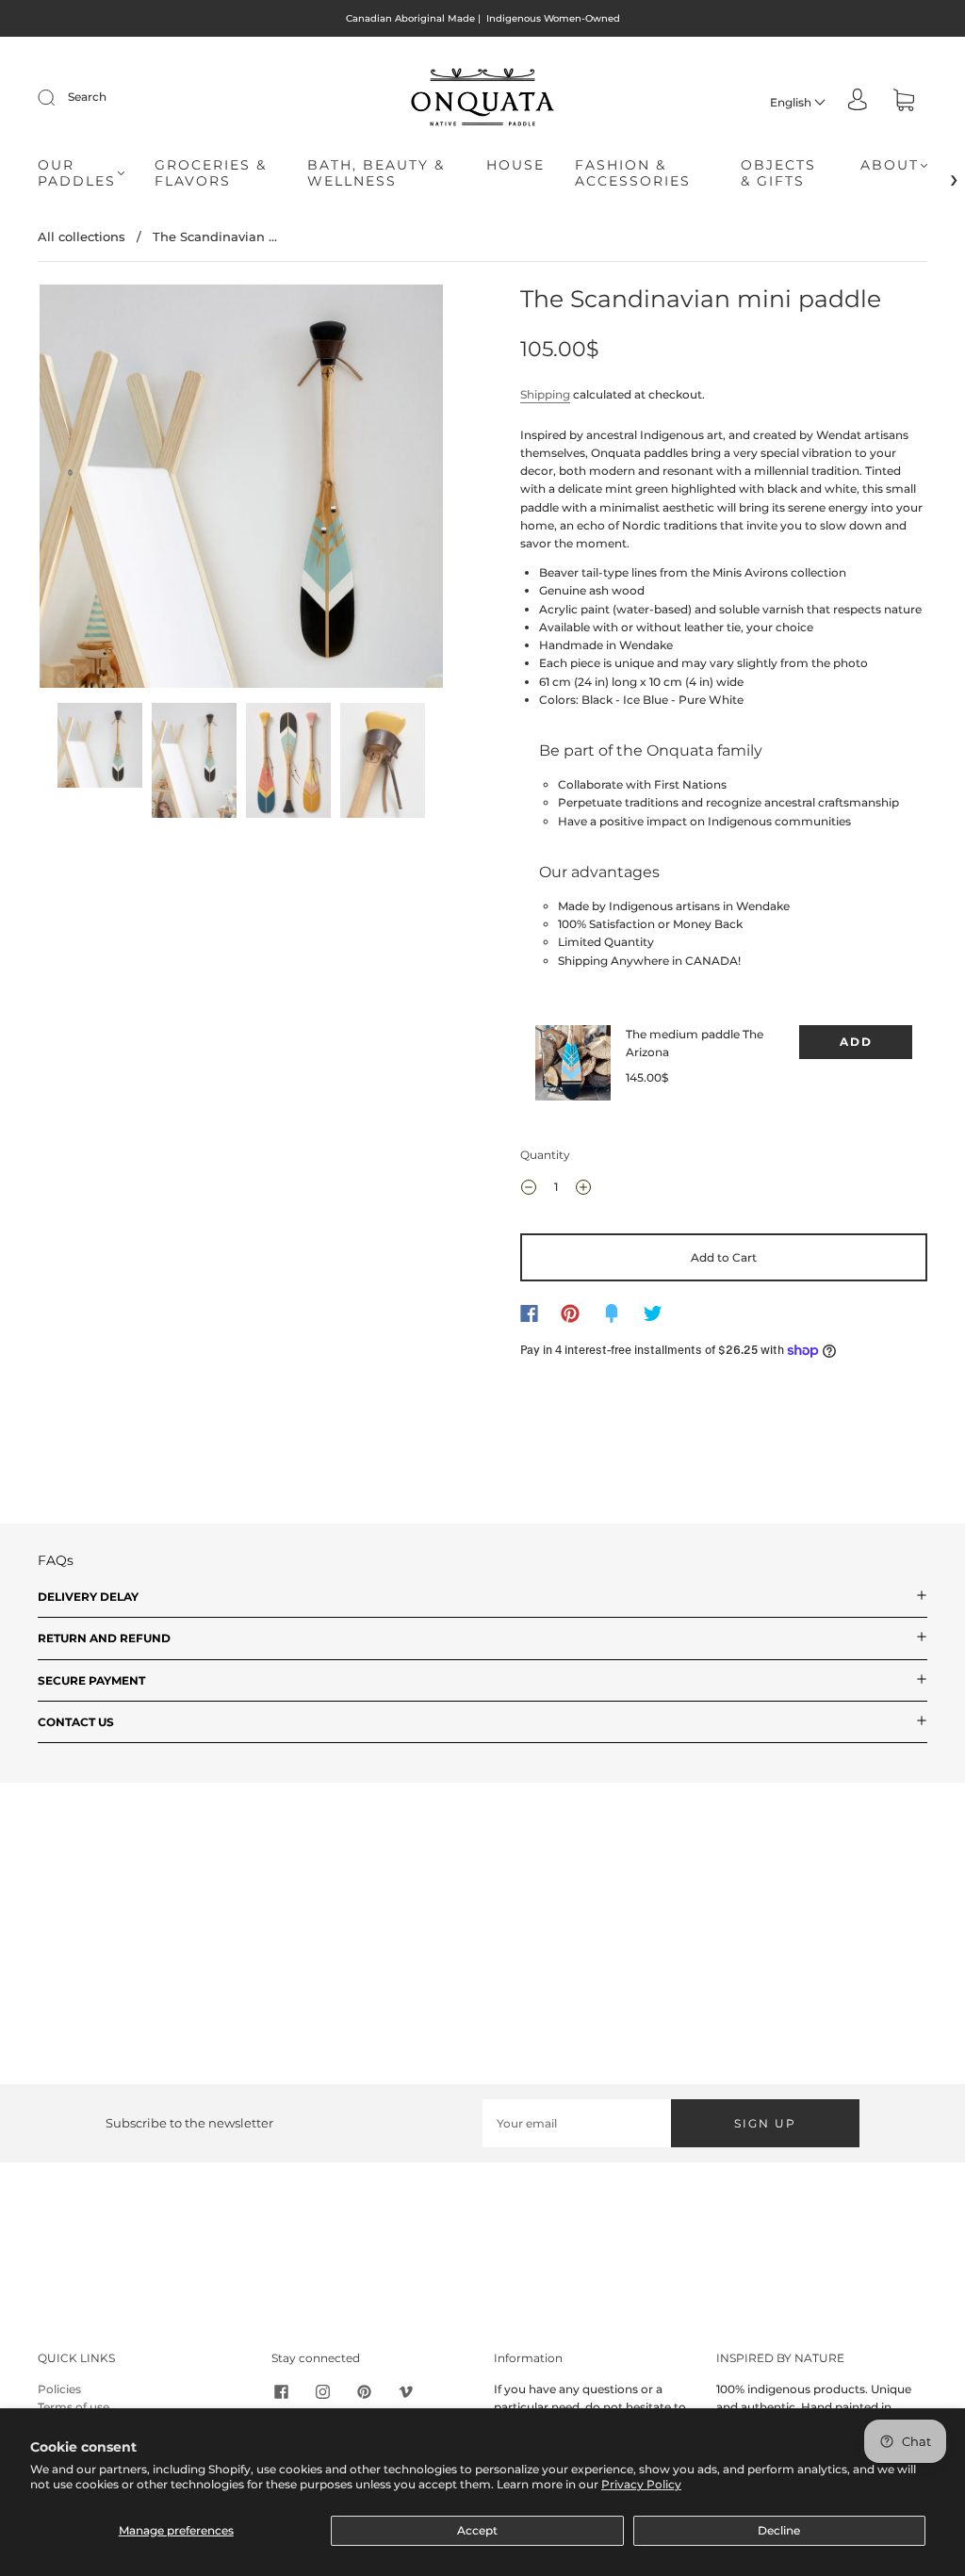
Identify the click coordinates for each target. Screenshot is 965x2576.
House (515, 165)
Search (87, 97)
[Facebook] (529, 1313)
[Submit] (58, 97)
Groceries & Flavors (211, 174)
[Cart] (904, 102)
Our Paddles (77, 174)
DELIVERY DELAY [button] (88, 1597)
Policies (59, 2389)
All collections (82, 236)
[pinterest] (364, 2391)
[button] (80, 490)
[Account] (858, 101)
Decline (779, 2530)
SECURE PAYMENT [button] (91, 1680)
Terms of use (74, 2407)
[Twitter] (653, 1313)
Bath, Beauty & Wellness (376, 174)
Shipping (545, 394)
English (792, 102)
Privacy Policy (641, 2484)
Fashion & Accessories (633, 174)
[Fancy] (612, 1313)
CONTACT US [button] (76, 1722)
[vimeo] (405, 2391)
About (890, 165)
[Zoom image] (242, 490)
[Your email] (577, 2123)
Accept (477, 2530)
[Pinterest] (570, 1313)
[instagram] (322, 2391)
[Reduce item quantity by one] (529, 1190)
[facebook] (281, 2391)
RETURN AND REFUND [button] (104, 1638)
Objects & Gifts (778, 174)
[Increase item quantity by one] (583, 1190)
